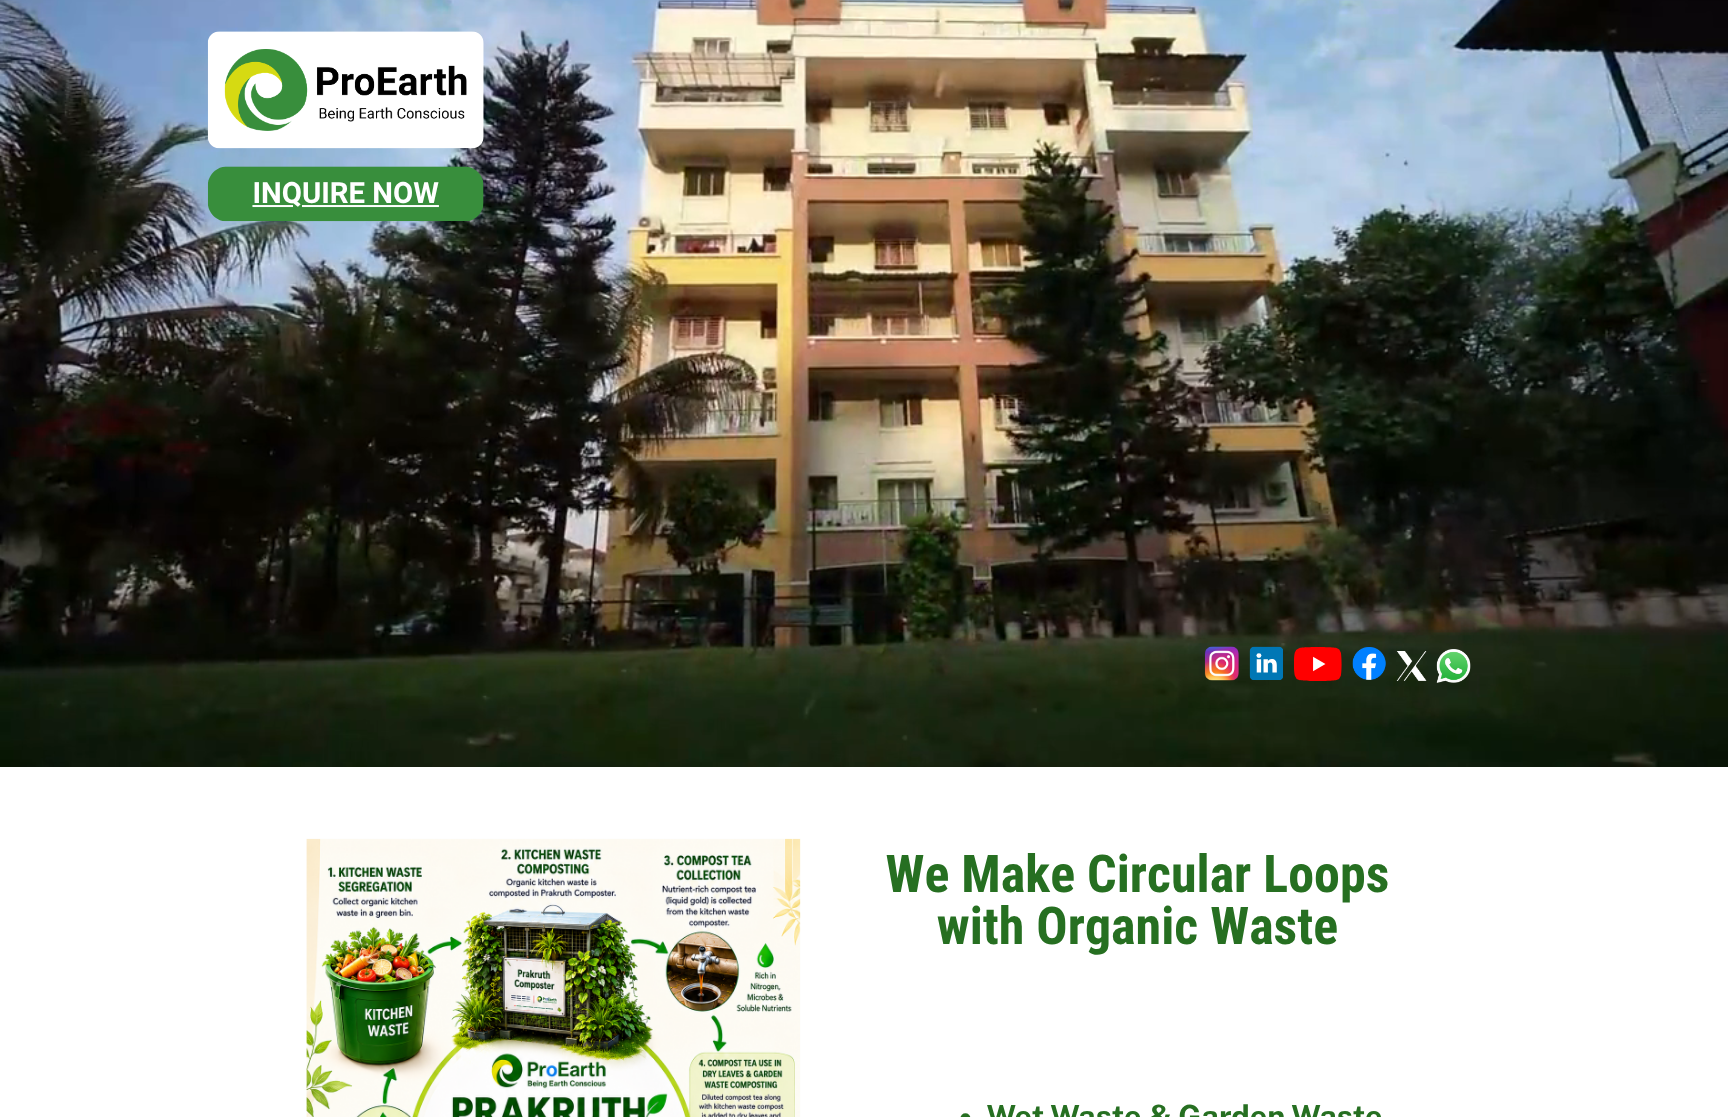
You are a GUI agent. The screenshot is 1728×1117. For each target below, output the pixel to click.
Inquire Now (345, 194)
